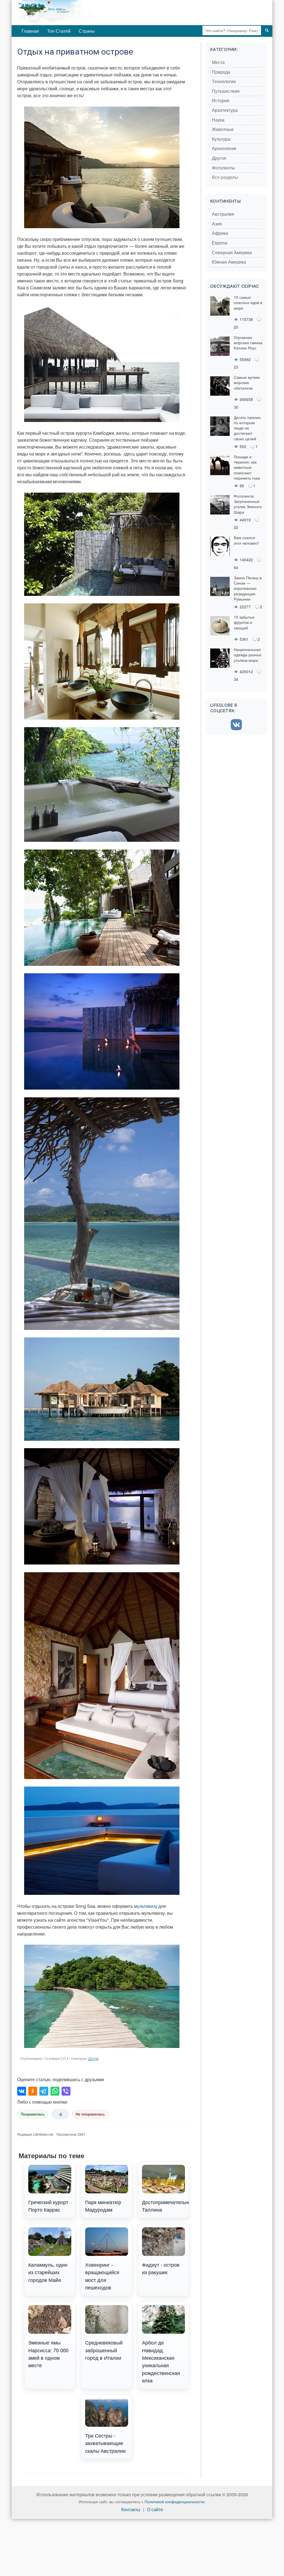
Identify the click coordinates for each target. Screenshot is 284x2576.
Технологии (224, 82)
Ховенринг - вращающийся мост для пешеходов (102, 2276)
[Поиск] (267, 30)
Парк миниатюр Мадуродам (103, 2206)
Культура (221, 139)
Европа (220, 243)
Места (218, 62)
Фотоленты (223, 168)
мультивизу (146, 1906)
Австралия (223, 214)
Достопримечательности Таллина (165, 2206)
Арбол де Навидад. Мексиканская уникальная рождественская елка (161, 2361)
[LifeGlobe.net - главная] (75, 12)
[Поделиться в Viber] (66, 2091)
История (221, 101)
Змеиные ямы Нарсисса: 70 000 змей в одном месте (48, 2354)
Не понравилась (90, 2114)
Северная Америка (232, 253)
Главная (30, 31)
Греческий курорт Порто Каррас (48, 2206)
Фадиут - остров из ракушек (161, 2268)
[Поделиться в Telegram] (44, 2091)
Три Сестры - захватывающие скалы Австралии (105, 2443)
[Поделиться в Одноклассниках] (33, 2091)
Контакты (131, 2510)
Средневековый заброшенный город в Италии (104, 2350)
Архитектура (225, 110)
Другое (93, 2059)
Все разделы (225, 177)
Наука (218, 120)
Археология (224, 149)
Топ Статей (59, 31)
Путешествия (226, 91)
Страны (87, 31)
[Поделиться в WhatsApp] (55, 2091)
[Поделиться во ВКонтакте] (22, 2091)
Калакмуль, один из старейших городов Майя (48, 2272)
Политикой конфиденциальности (174, 2502)
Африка (220, 233)
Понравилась (33, 2114)
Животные (223, 129)
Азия (217, 224)
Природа (221, 72)
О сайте (155, 2510)
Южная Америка (229, 262)
